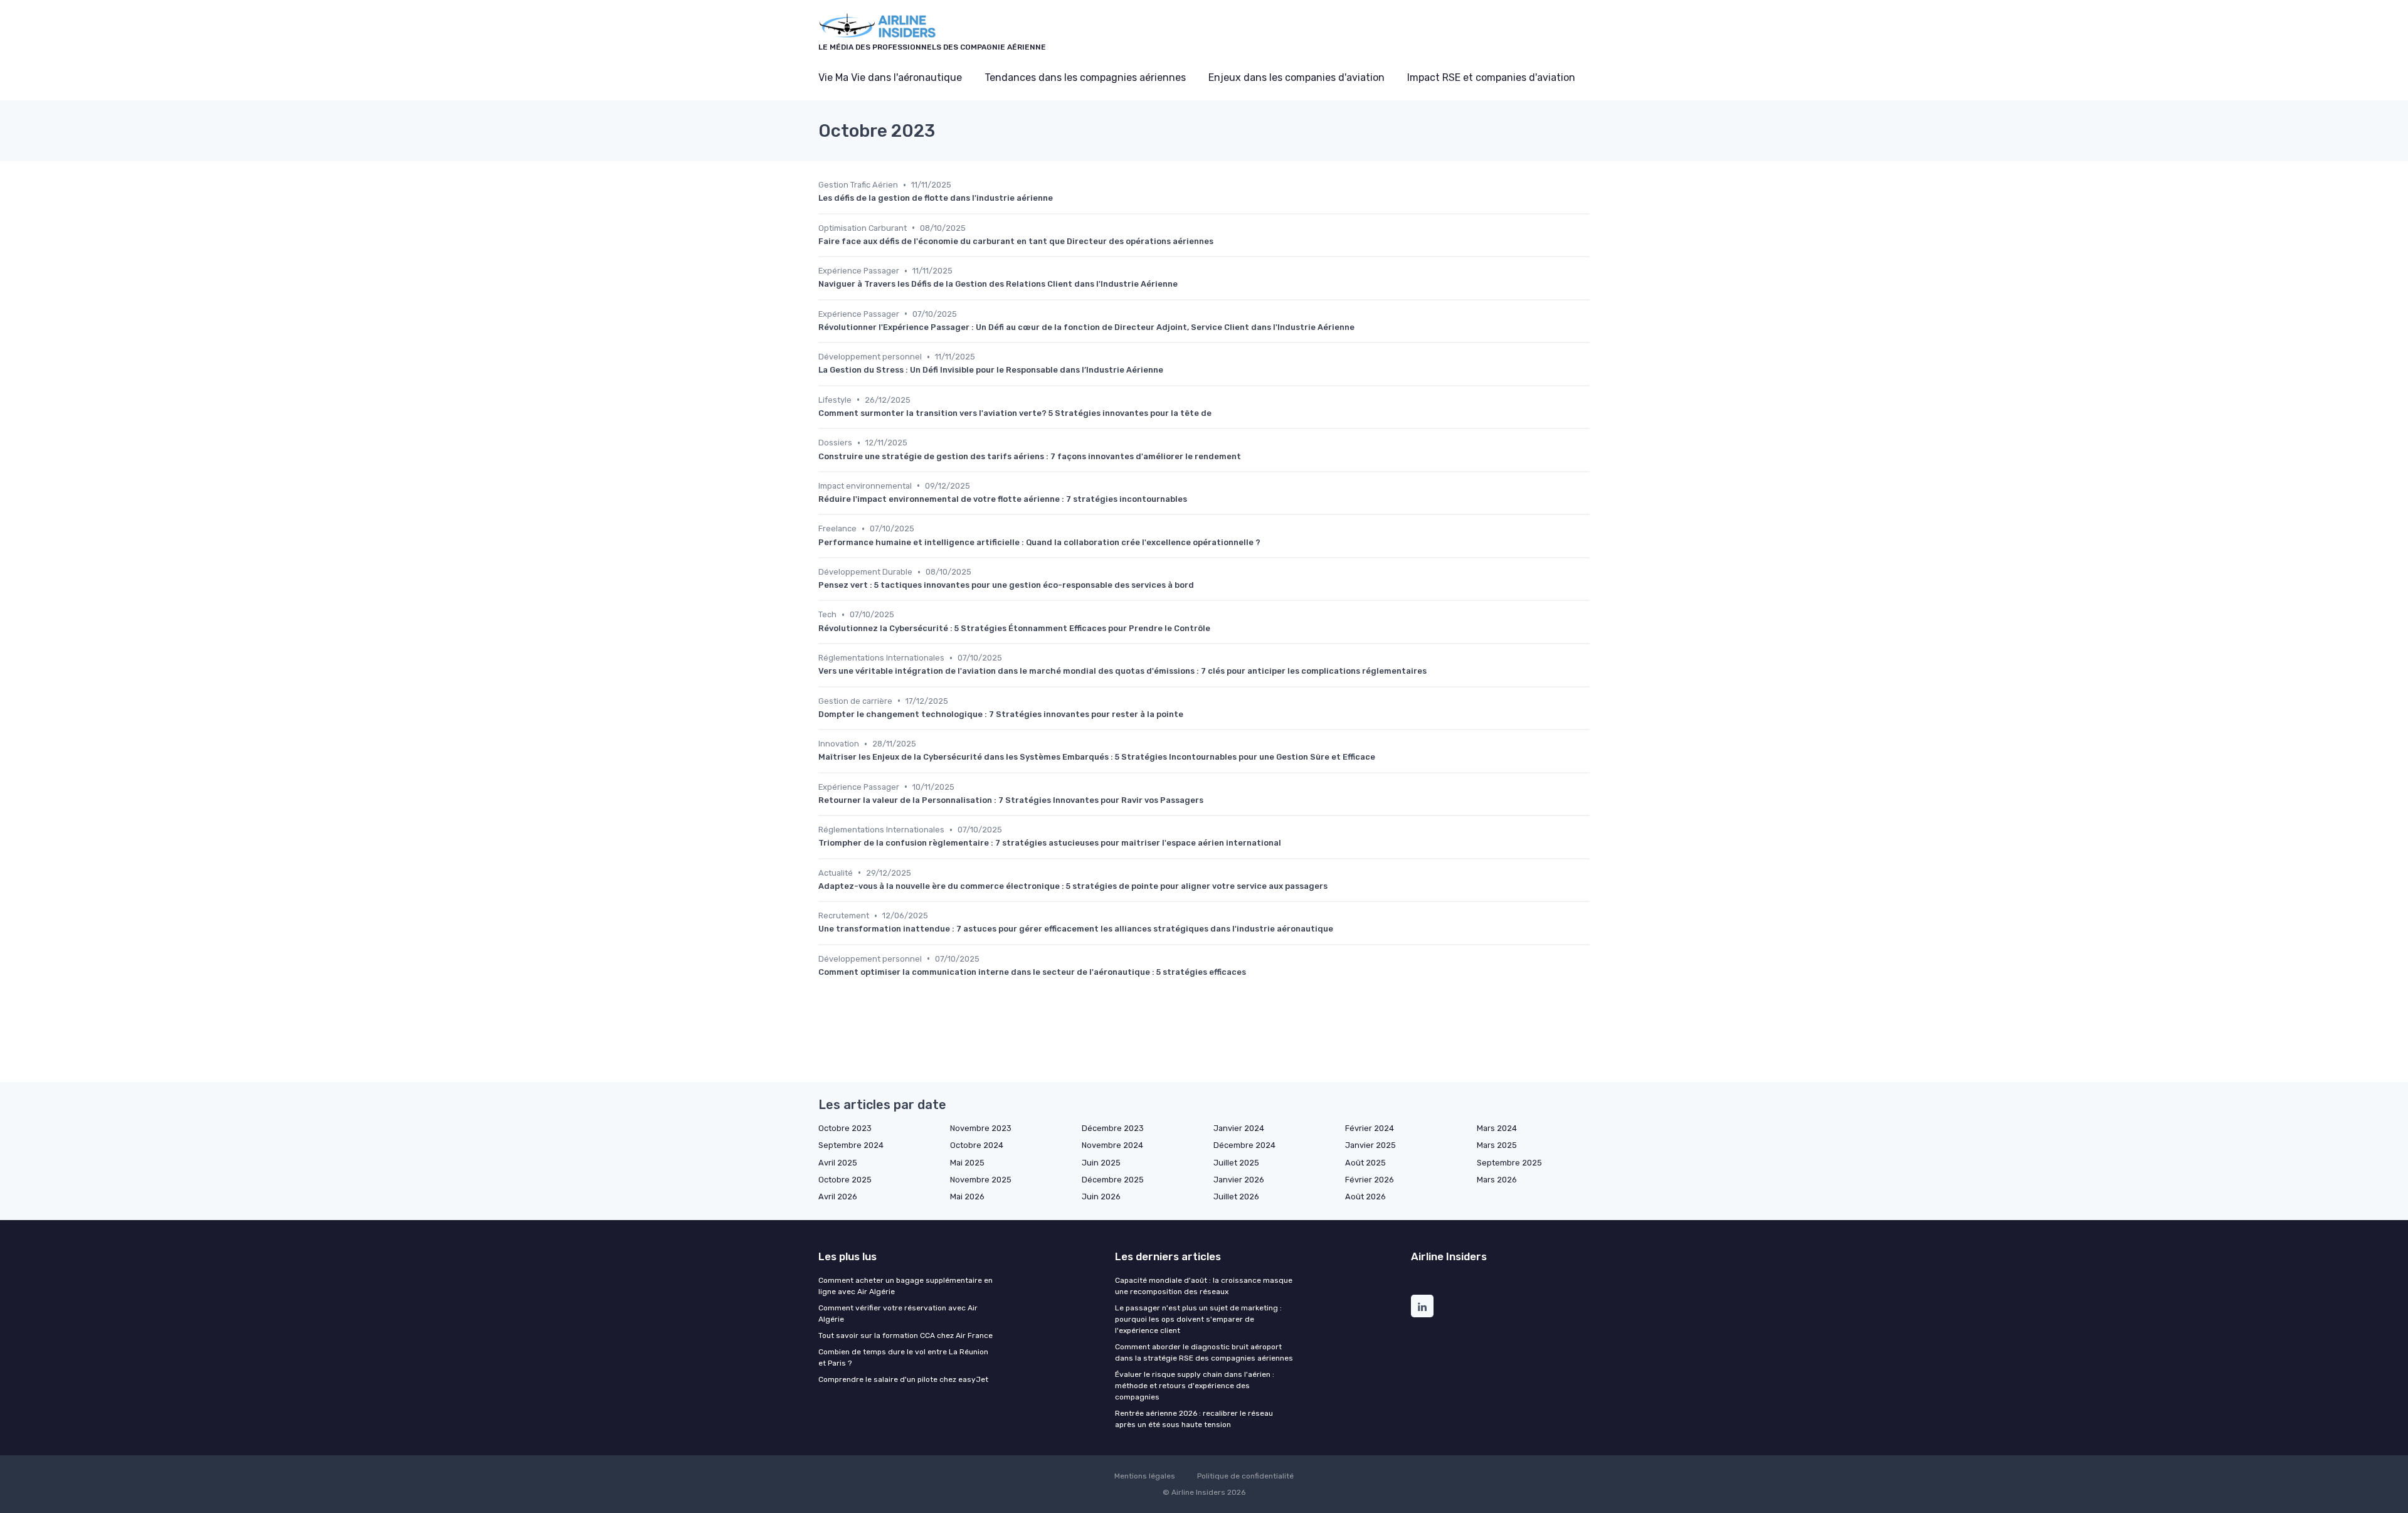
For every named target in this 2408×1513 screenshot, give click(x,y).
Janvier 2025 (1370, 1145)
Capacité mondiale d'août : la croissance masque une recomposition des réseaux (1204, 1286)
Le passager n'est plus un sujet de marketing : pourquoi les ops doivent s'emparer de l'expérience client (1198, 1319)
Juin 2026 (1101, 1197)
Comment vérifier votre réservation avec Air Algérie (898, 1314)
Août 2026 (1365, 1197)
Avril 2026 (838, 1197)
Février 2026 (1370, 1180)
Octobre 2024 (977, 1145)
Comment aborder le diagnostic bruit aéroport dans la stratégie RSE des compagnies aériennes (1204, 1352)
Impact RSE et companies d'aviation (1491, 77)
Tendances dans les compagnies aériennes (1085, 77)
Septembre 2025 (1509, 1163)
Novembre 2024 (1112, 1145)
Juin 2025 (1101, 1163)
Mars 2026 (1497, 1180)
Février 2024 (1370, 1128)
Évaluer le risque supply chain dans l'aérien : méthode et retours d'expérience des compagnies (1195, 1386)
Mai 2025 (967, 1163)
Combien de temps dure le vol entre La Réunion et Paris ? (903, 1357)
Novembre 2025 (981, 1180)
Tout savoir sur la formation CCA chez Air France (906, 1335)
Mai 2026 (967, 1197)
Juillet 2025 (1236, 1163)
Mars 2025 (1497, 1145)
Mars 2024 (1497, 1128)
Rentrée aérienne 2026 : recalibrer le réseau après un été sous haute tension (1194, 1419)
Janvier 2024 (1239, 1128)
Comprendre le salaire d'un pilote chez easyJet (903, 1379)
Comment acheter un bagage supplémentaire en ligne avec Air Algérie (906, 1286)
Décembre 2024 (1244, 1145)
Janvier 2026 (1239, 1180)
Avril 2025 (838, 1163)
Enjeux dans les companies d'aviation (1296, 77)
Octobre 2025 (845, 1180)
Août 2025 (1365, 1163)
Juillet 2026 (1236, 1197)
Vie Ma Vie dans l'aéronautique (890, 77)
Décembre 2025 (1113, 1180)
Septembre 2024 (851, 1145)
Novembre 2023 (981, 1128)
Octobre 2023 (845, 1128)
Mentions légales (1145, 1476)
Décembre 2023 (1113, 1128)
